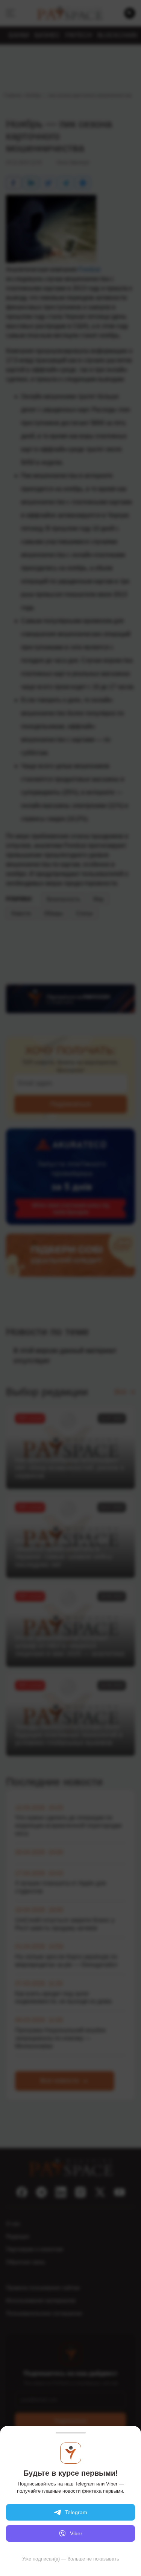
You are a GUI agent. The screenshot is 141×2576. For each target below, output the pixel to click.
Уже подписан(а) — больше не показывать (71, 2559)
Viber (76, 2533)
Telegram (76, 2512)
